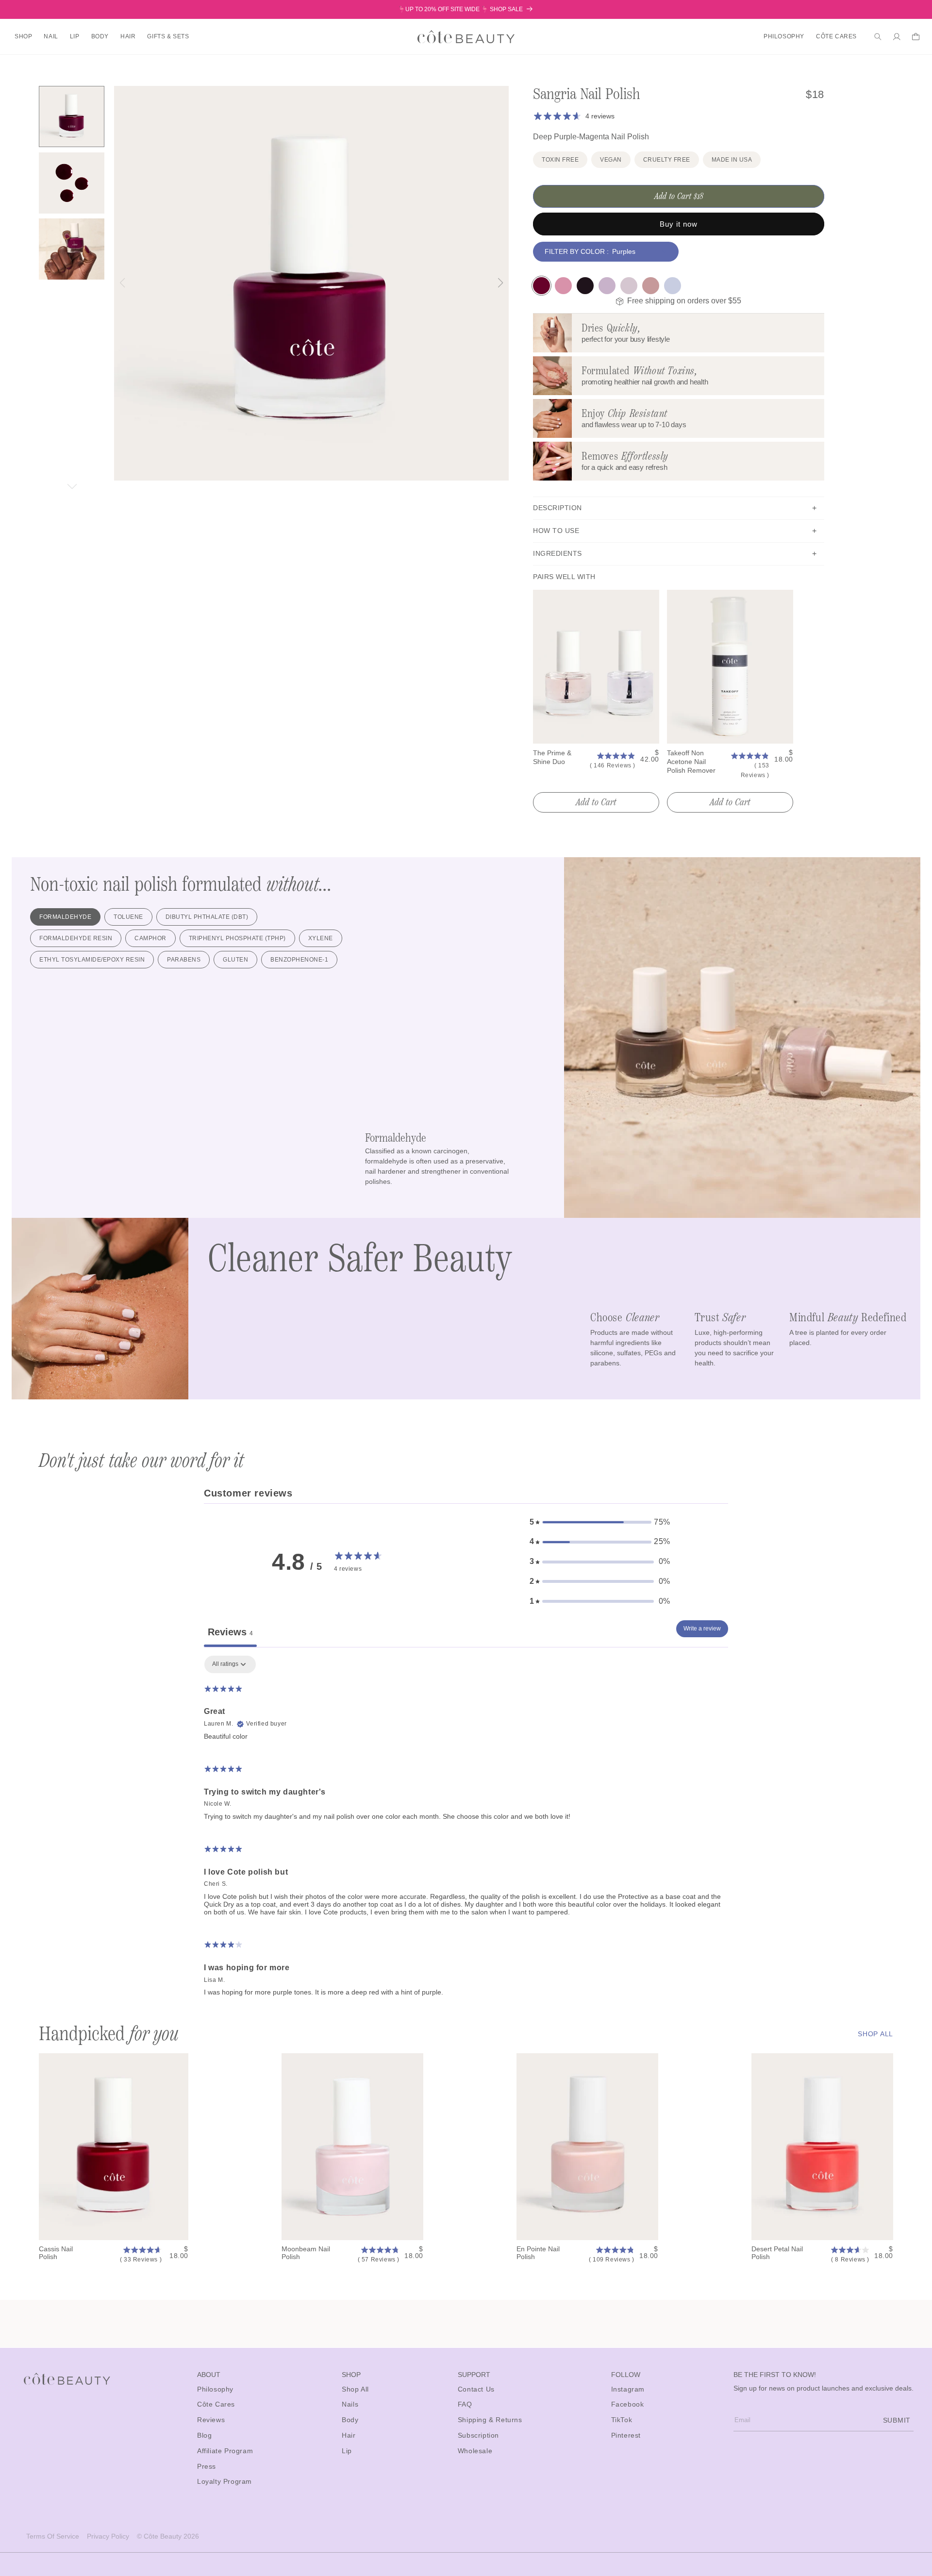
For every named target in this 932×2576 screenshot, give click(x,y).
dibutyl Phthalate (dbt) (207, 917)
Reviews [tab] (230, 1632)
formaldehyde (65, 917)
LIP (75, 36)
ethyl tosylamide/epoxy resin (92, 960)
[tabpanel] (466, 1830)
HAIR (128, 36)
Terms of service (53, 2536)
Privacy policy (108, 2536)
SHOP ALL (875, 2034)
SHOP (23, 36)
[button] (23, 37)
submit (897, 2420)
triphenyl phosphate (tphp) (237, 938)
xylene (321, 938)
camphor (150, 938)
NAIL (51, 36)
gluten (235, 960)
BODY (100, 36)
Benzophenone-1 (299, 960)
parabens (184, 960)
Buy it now (679, 224)
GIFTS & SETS (168, 36)
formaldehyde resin (76, 938)
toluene (128, 917)
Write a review (702, 1629)
